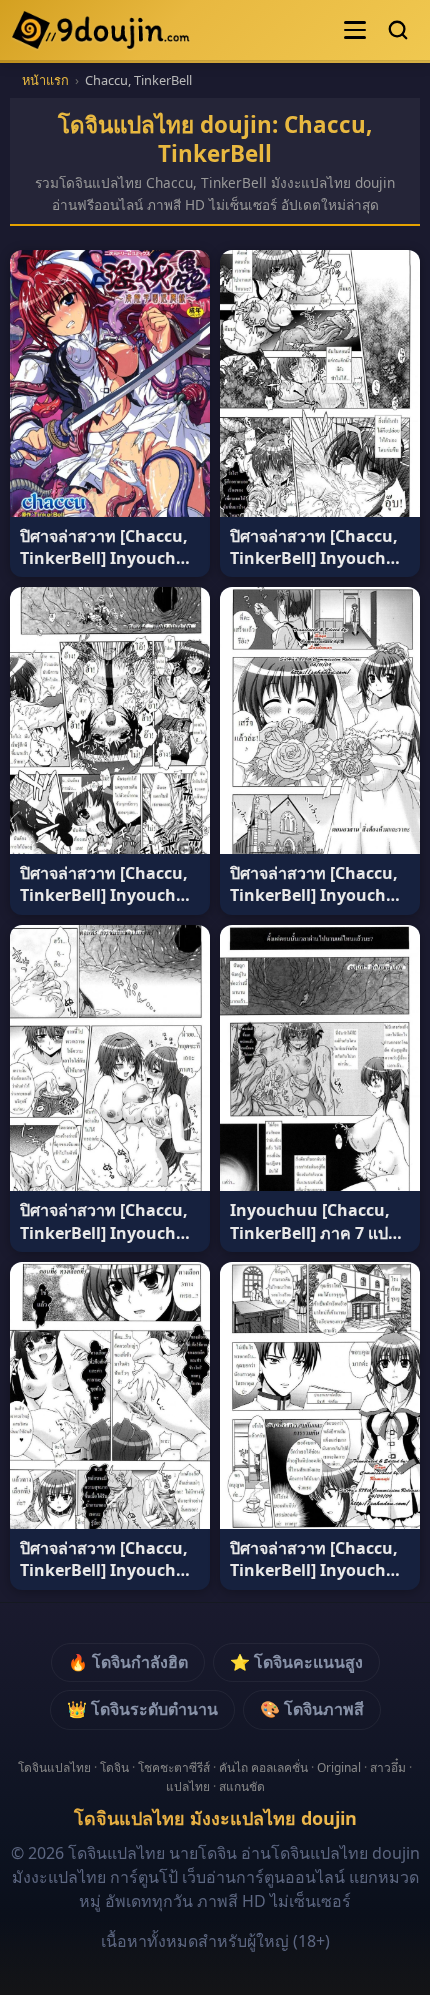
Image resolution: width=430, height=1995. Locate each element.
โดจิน (114, 1767)
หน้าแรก (45, 80)
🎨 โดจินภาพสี (312, 1709)
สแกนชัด (242, 1786)
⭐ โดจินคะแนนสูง (296, 1662)
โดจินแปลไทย (54, 1767)
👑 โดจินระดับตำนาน (142, 1709)
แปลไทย (188, 1786)
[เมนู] (355, 30)
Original (339, 1767)
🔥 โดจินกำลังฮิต (128, 1662)
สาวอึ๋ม (388, 1767)
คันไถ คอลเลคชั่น (263, 1767)
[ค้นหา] (398, 30)
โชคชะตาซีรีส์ (174, 1767)
